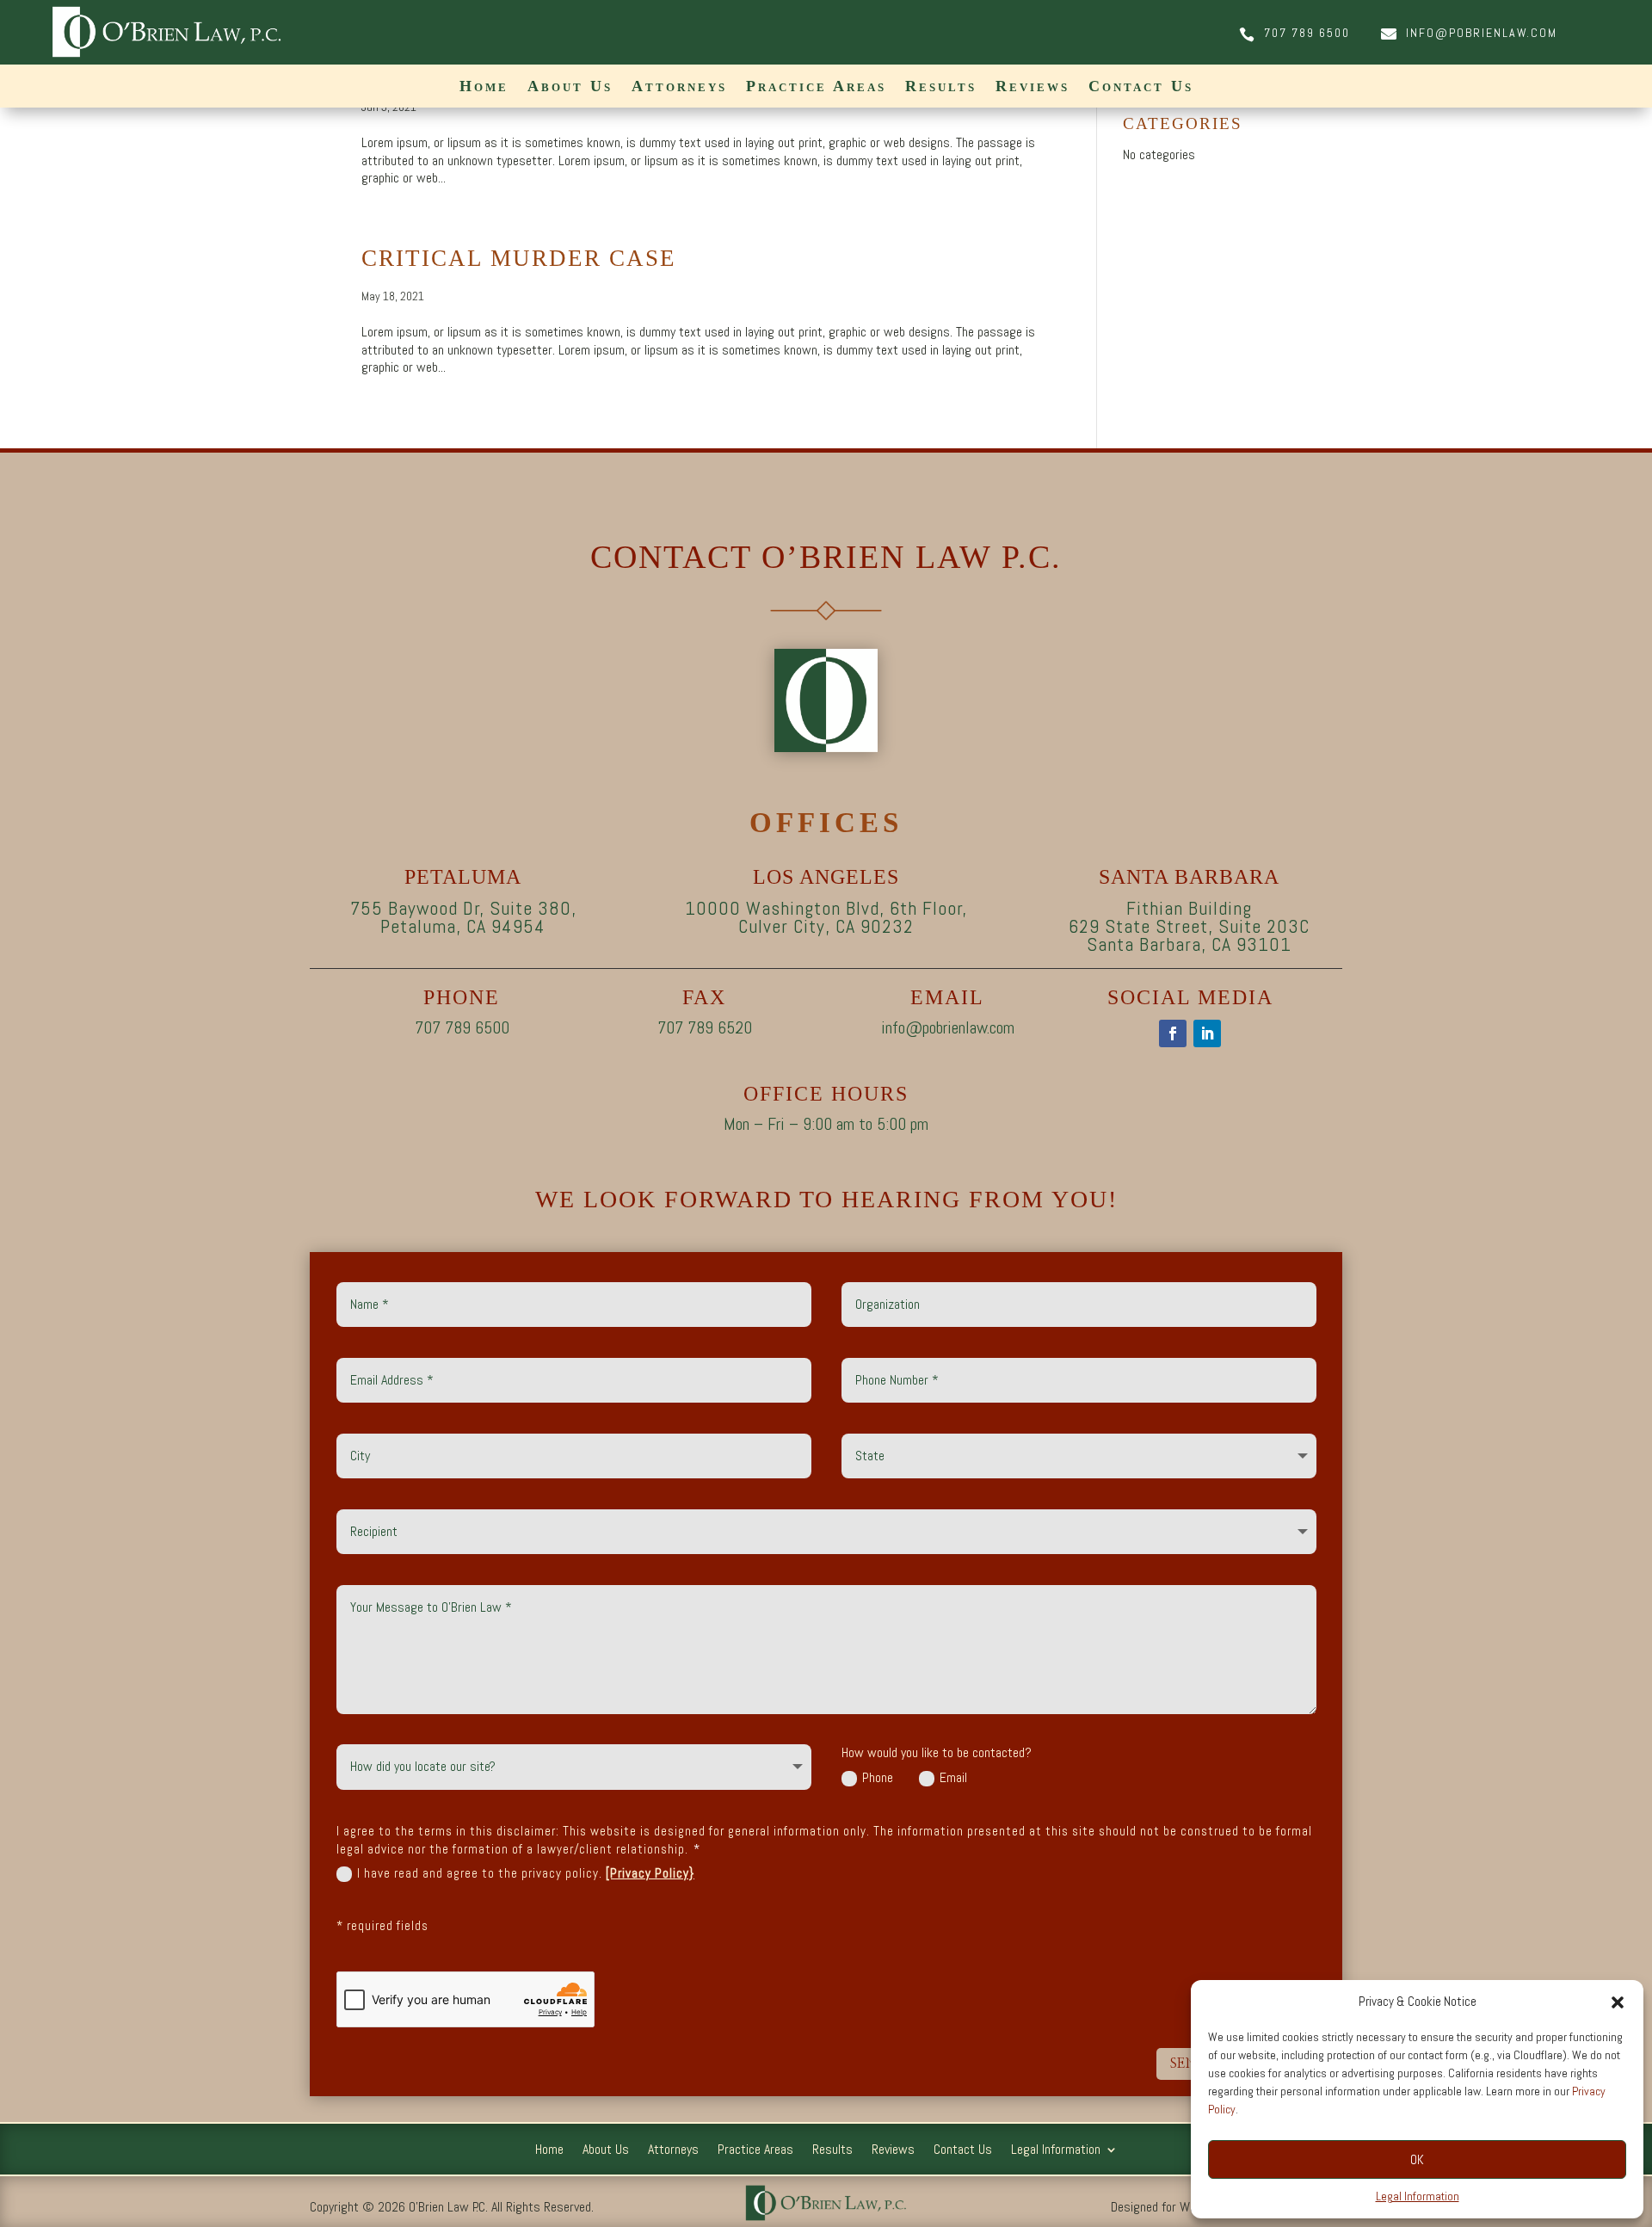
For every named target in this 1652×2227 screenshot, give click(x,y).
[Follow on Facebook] (1173, 1033)
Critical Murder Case (519, 258)
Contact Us (1141, 87)
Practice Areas (816, 87)
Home (484, 87)
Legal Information (1418, 2196)
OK (1417, 2159)
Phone (878, 1778)
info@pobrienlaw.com (1482, 33)
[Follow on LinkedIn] (1207, 1033)
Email (953, 1778)
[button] (1618, 2002)
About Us (570, 87)
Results (941, 87)
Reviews (1032, 87)
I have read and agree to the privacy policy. (526, 1873)
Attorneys (679, 87)
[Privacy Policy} (650, 1873)
